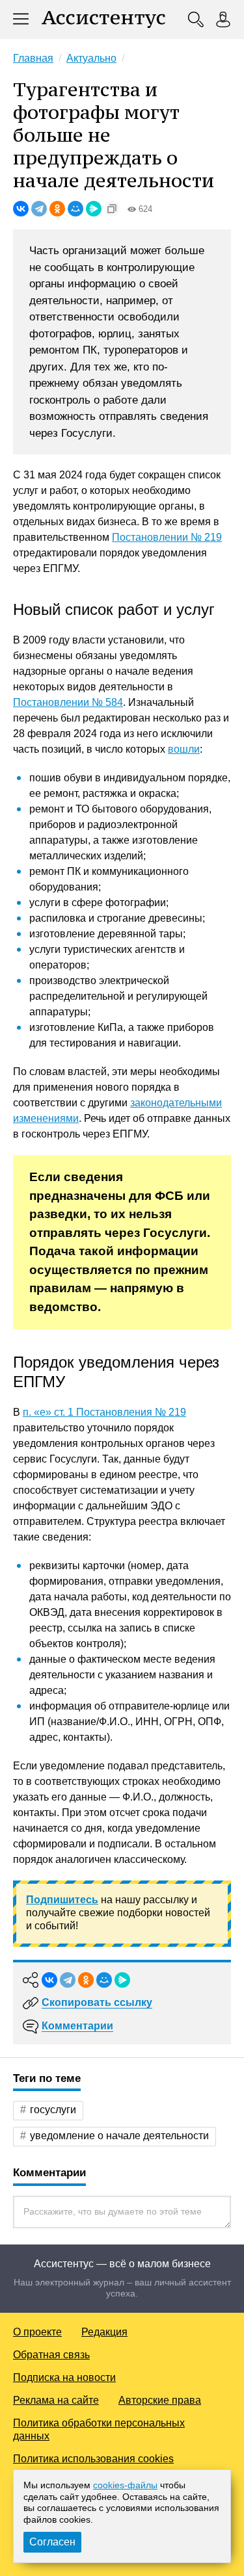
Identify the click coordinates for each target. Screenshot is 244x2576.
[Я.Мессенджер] (94, 209)
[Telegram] (39, 209)
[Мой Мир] (75, 209)
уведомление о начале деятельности (119, 2136)
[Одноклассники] (57, 209)
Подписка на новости (64, 2377)
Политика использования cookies (93, 2459)
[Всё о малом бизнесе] (103, 20)
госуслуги (53, 2110)
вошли (184, 749)
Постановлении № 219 (167, 537)
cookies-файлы (125, 2485)
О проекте (37, 2332)
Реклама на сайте (56, 2400)
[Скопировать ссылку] (112, 209)
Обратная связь (51, 2355)
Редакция (104, 2332)
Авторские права (160, 2400)
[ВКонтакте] (21, 209)
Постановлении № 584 (68, 702)
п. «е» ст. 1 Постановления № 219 (104, 1412)
